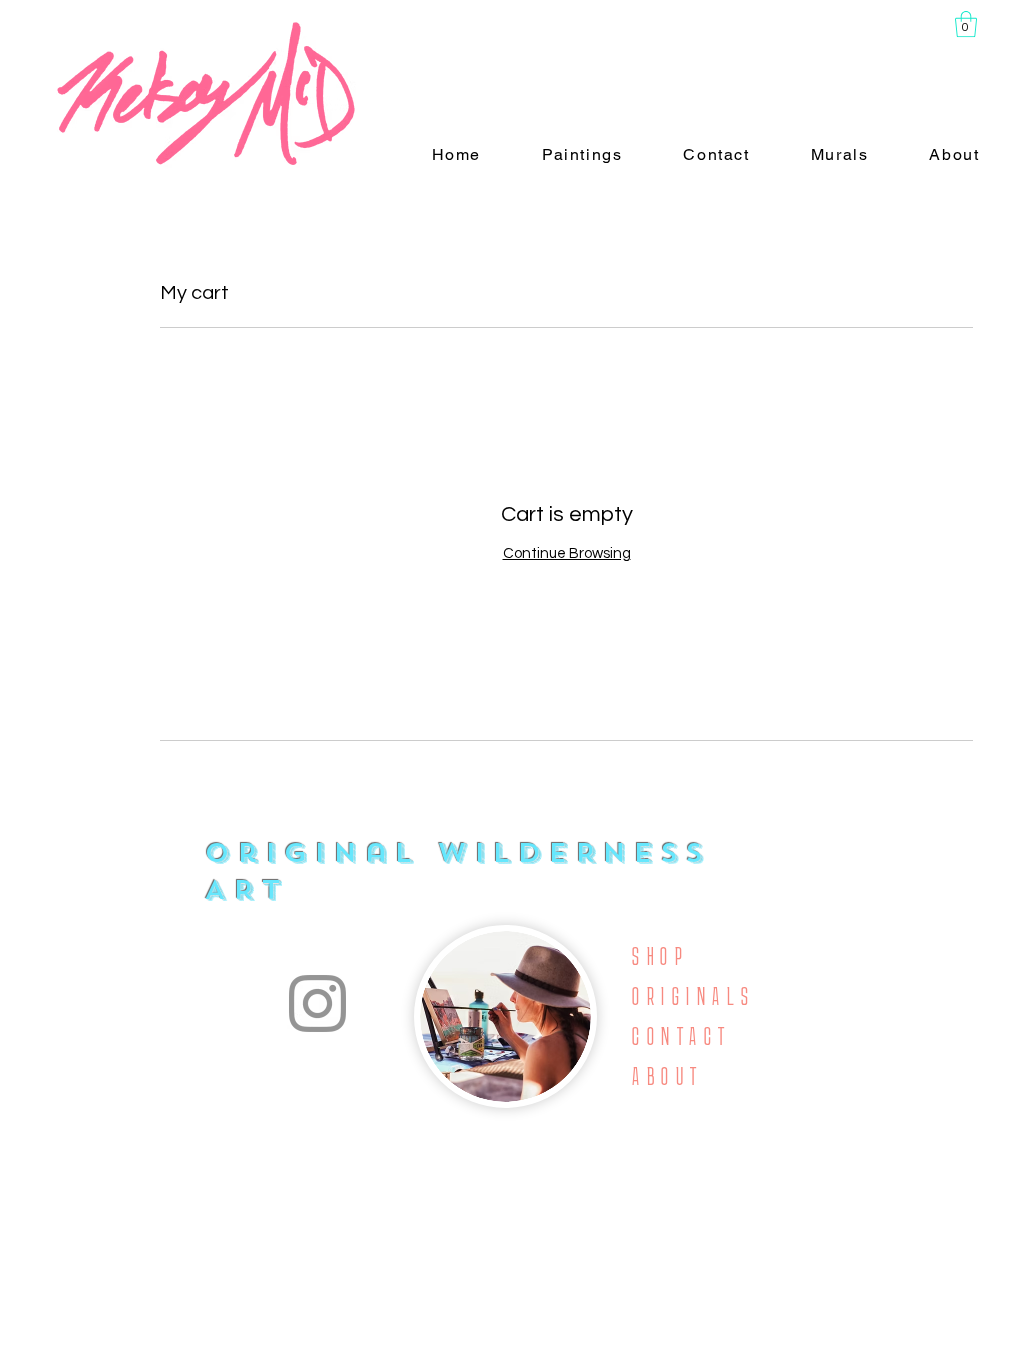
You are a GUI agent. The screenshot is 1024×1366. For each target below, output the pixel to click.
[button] (966, 24)
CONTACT (681, 1036)
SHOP (660, 956)
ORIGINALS (694, 996)
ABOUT (667, 1076)
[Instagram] (317, 1003)
